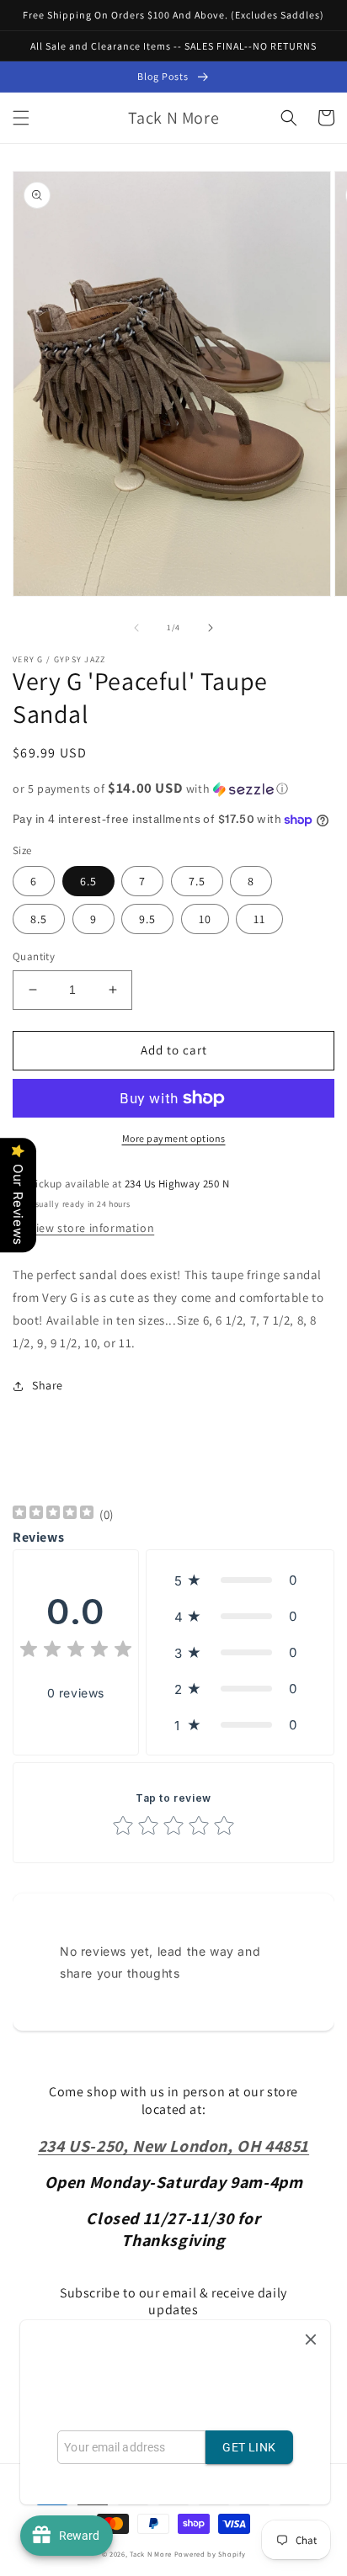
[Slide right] (211, 628)
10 (205, 919)
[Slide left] (136, 628)
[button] (21, 118)
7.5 (197, 881)
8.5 (39, 919)
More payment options (174, 1138)
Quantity (34, 956)
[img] (53, 1514)
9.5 (147, 919)
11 (259, 919)
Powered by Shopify (210, 2554)
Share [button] (48, 1385)
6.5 (88, 881)
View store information (92, 1228)
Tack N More (152, 2554)
